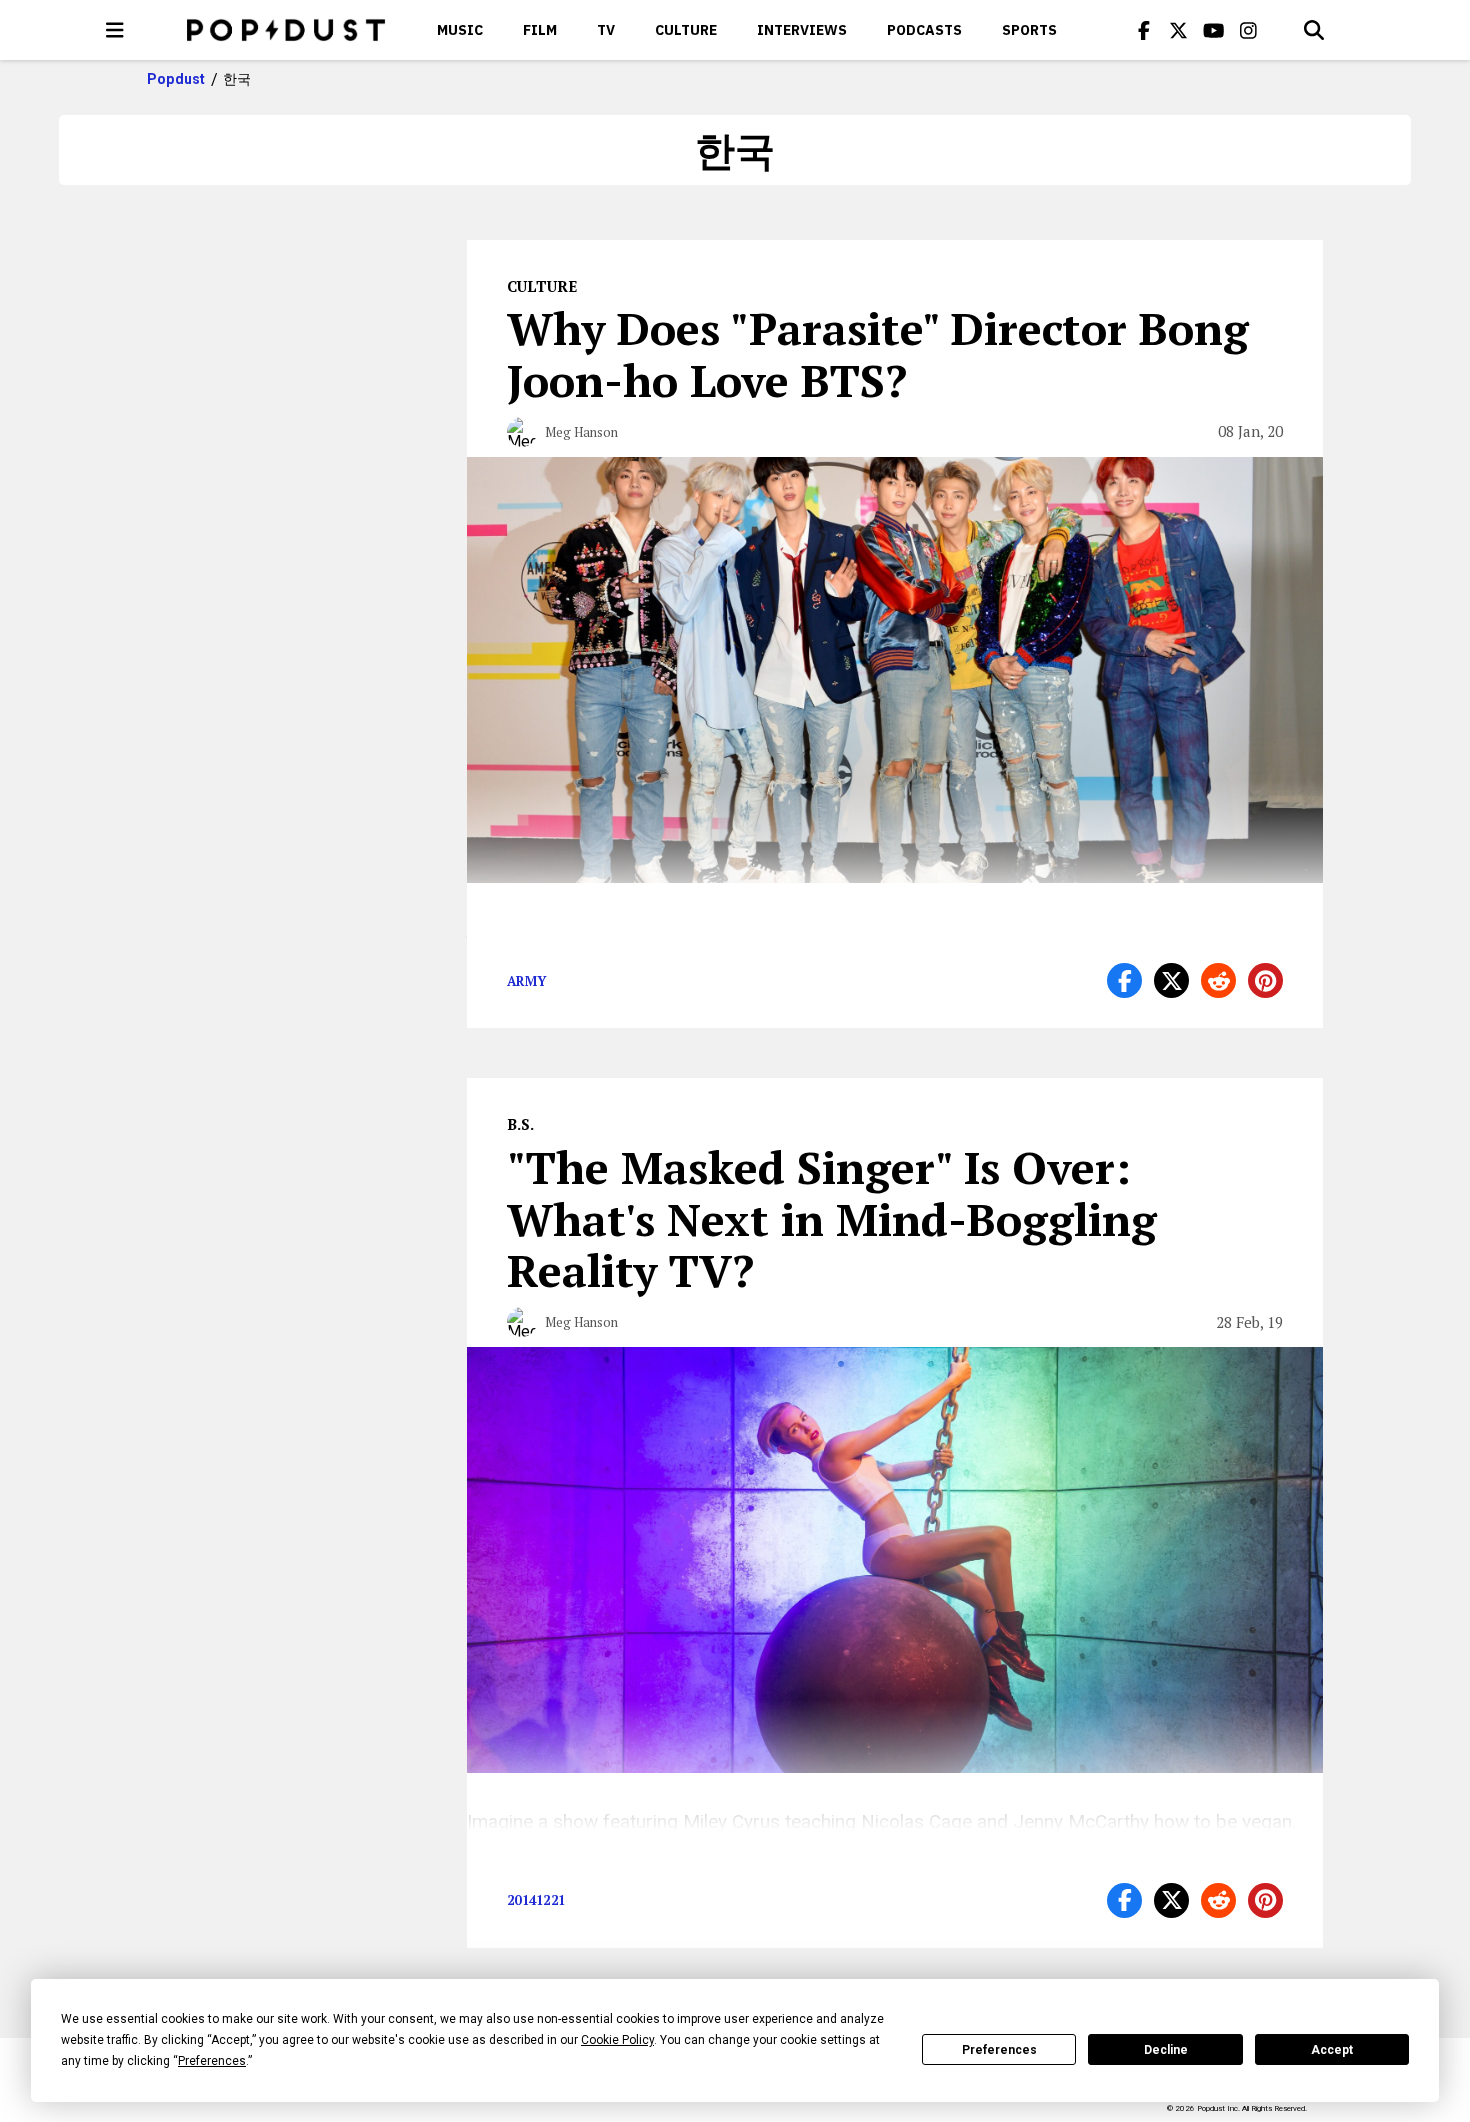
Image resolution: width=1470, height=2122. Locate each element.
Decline (1166, 2050)
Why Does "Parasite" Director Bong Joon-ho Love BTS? (878, 354)
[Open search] (1314, 30)
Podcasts (924, 30)
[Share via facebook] (1124, 980)
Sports (1029, 30)
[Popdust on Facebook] (1144, 30)
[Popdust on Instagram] (1249, 30)
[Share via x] (1171, 980)
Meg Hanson (581, 432)
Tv (606, 30)
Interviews (802, 30)
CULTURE (686, 30)
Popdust (176, 79)
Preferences (999, 2050)
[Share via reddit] (1218, 980)
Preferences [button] (212, 2061)
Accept (1332, 2050)
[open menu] (115, 30)
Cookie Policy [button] (617, 2040)
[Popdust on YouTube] (1214, 30)
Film (540, 30)
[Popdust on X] (1179, 30)
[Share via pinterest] (1265, 980)
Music (460, 30)
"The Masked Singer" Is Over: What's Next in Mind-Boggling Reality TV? (832, 1219)
